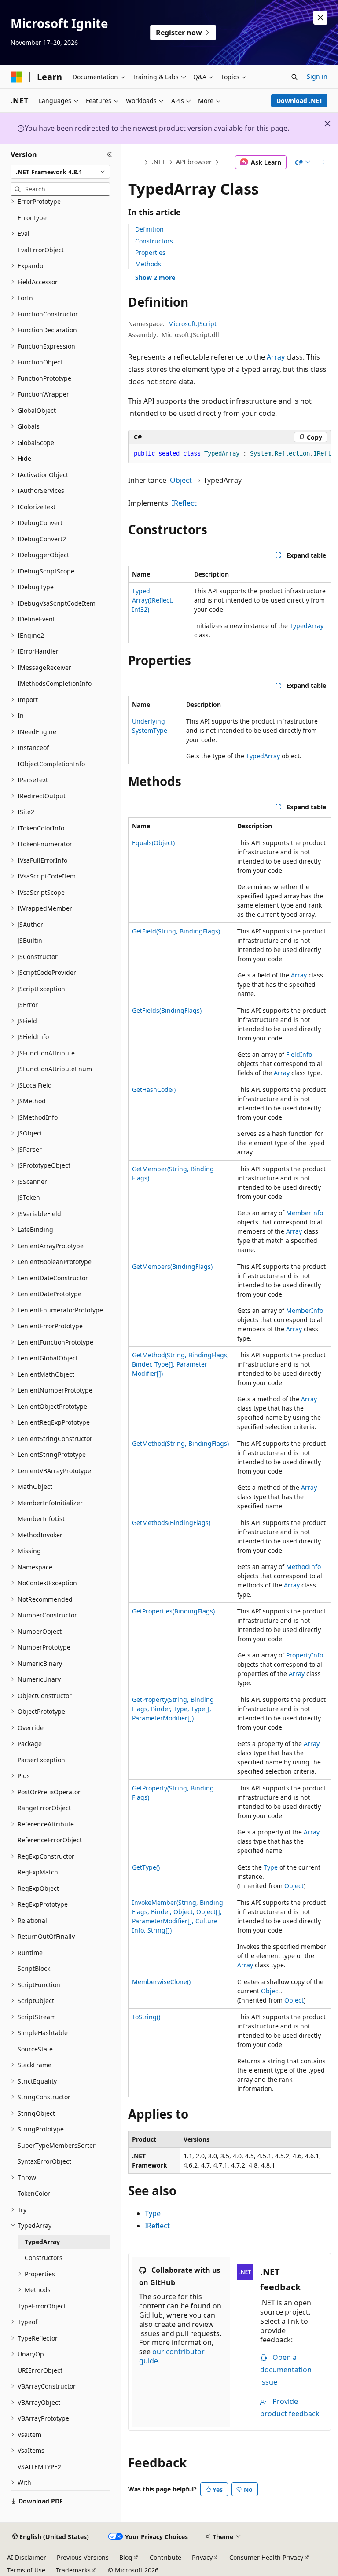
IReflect (184, 503)
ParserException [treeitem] (41, 1760)
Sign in (317, 76)
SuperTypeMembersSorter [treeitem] (57, 2145)
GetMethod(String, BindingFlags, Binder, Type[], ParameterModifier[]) (180, 1364)
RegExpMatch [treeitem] (38, 1872)
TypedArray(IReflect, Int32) (153, 600)
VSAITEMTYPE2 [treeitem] (39, 2467)
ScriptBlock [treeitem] (34, 1968)
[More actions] (323, 162)
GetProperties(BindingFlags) (173, 1611)
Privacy (202, 2557)
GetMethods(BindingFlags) (171, 1523)
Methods (148, 264)
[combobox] (60, 172)
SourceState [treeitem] (35, 2049)
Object (181, 480)
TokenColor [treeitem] (34, 2193)
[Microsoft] (16, 77)
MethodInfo (303, 1567)
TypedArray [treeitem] (42, 2242)
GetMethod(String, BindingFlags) (180, 1443)
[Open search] (294, 77)
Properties (150, 252)
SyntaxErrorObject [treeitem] (44, 2161)
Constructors (154, 241)
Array (276, 357)
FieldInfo (299, 1054)
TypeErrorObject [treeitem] (42, 2306)
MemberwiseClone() (161, 1982)
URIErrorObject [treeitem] (40, 2370)
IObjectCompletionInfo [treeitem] (51, 764)
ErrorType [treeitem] (32, 218)
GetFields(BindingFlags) (167, 1010)
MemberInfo (305, 1213)
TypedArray (307, 626)
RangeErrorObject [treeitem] (44, 1808)
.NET (159, 162)
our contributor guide (172, 2356)
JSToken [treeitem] (29, 1197)
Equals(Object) (153, 843)
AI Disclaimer (27, 2557)
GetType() (146, 1867)
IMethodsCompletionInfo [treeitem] (55, 683)
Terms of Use (26, 2570)
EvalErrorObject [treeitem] (41, 250)
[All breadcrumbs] (136, 162)
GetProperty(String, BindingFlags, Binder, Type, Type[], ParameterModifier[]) (173, 1709)
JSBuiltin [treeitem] (30, 940)
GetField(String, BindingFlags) (176, 931)
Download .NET (299, 101)
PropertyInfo (305, 1655)
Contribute (165, 2557)
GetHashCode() (154, 1090)
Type (271, 1867)
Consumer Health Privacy (266, 2557)
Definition (149, 229)
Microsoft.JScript (192, 324)
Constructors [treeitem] (44, 2258)
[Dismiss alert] (320, 18)
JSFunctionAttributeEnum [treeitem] (55, 1069)
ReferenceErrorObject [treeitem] (50, 1840)
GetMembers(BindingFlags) (172, 1266)
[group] (230, 454)
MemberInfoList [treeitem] (41, 1519)
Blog (126, 2557)
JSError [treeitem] (28, 1005)
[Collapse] (109, 154)
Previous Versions (83, 2557)
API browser (194, 162)
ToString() (146, 2017)
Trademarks (73, 2570)
